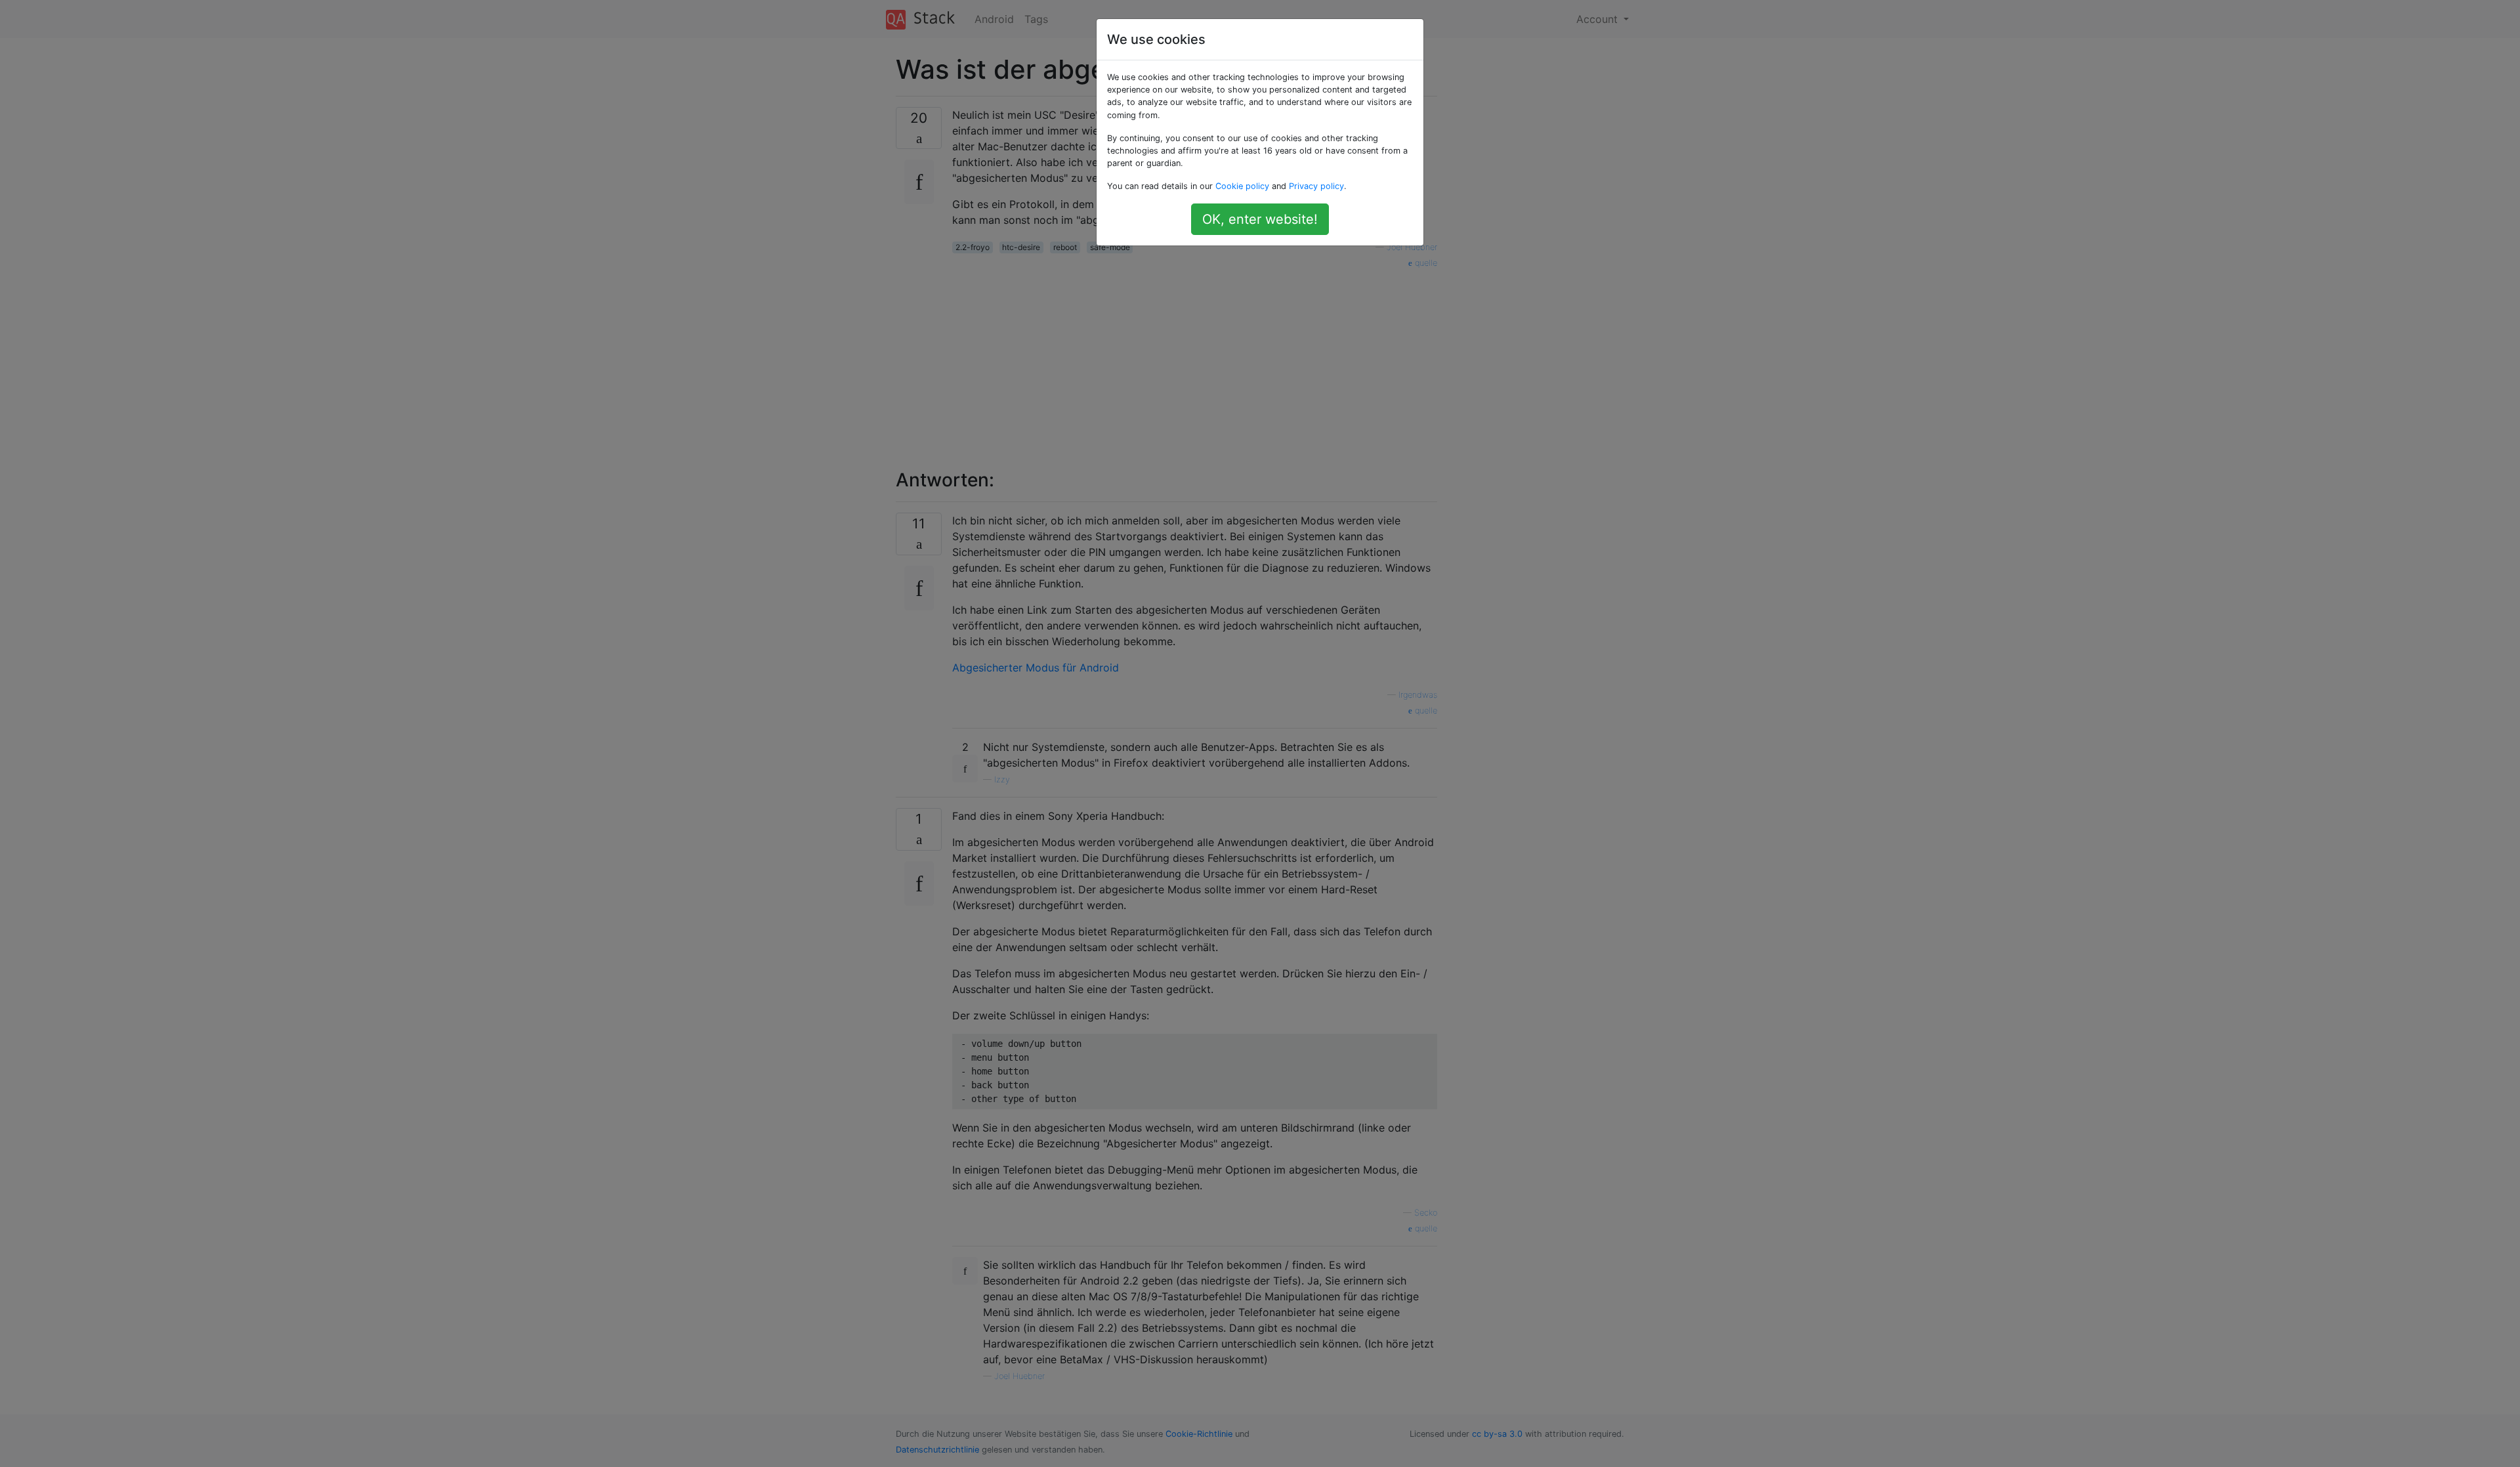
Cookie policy (1242, 186)
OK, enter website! (1260, 219)
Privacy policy (1316, 186)
